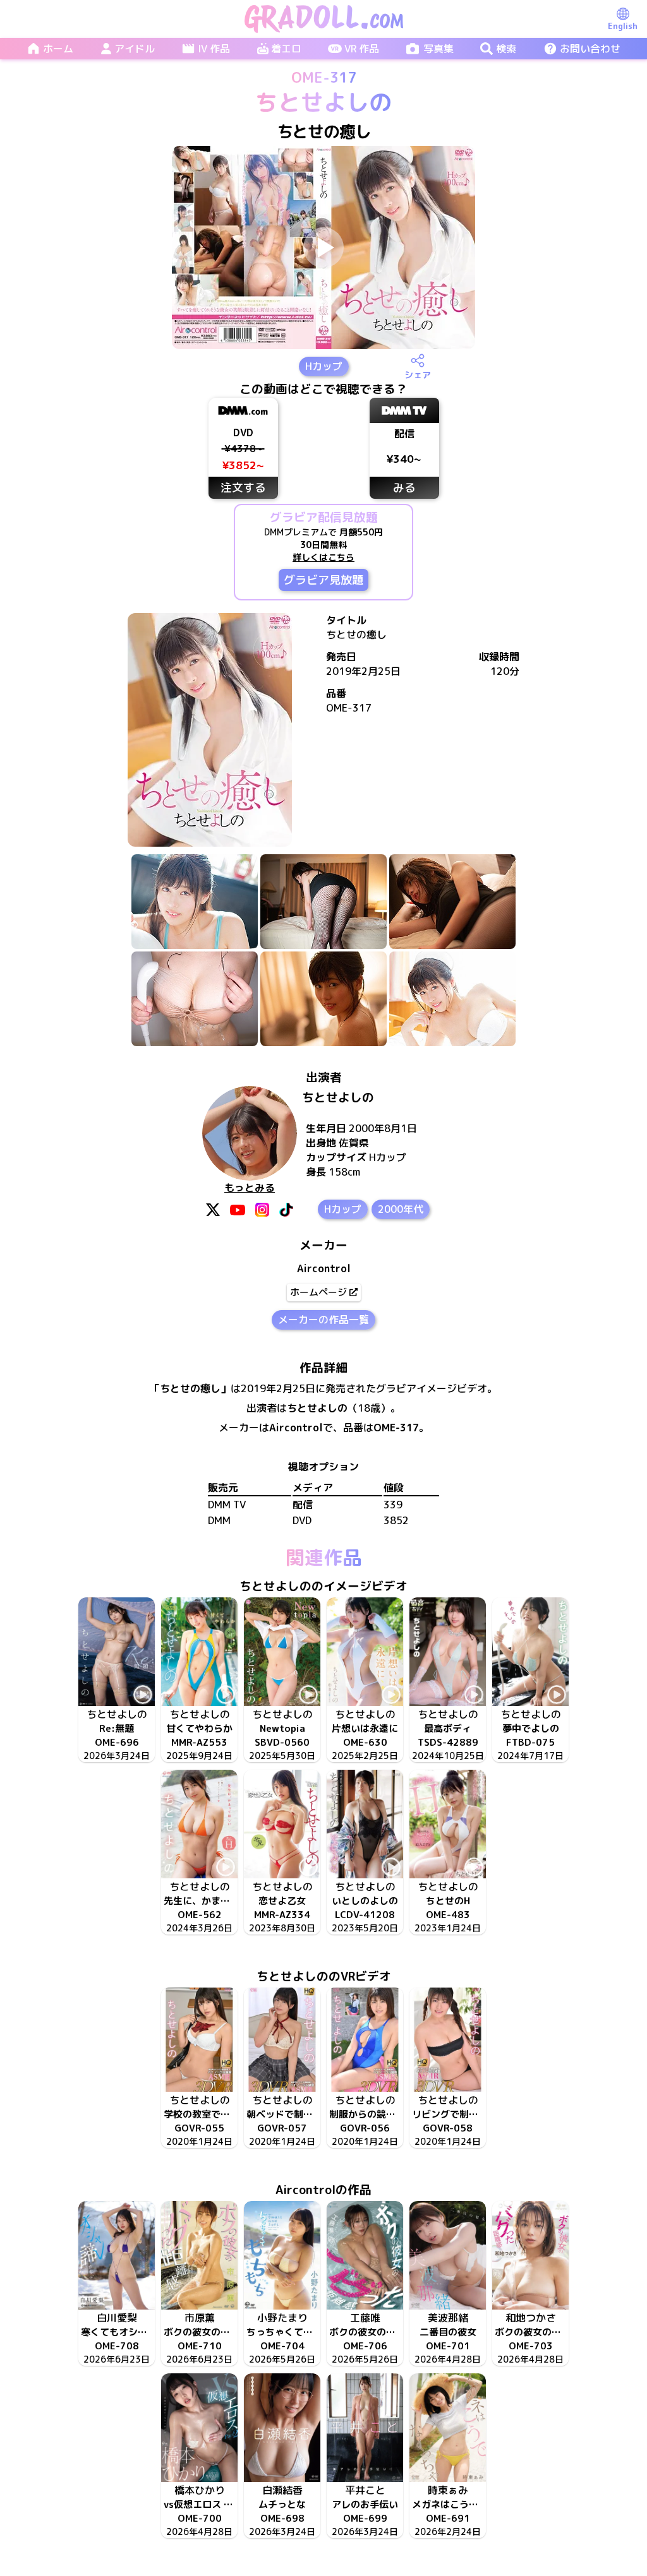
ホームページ (318, 1292)
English (623, 26)
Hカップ (324, 366)
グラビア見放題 (323, 580)
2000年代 (401, 1209)
